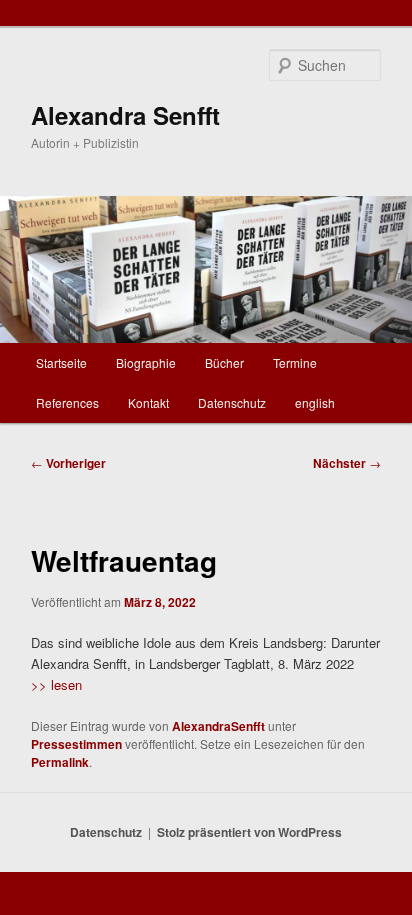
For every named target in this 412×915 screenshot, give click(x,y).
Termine (295, 362)
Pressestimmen (76, 744)
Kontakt (148, 402)
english (315, 402)
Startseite (61, 362)
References (67, 402)
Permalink (60, 762)
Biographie (146, 362)
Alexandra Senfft (125, 115)
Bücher (224, 362)
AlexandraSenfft (218, 726)
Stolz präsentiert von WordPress (249, 832)
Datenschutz (232, 402)
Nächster (347, 463)
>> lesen (56, 684)
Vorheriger (68, 463)
